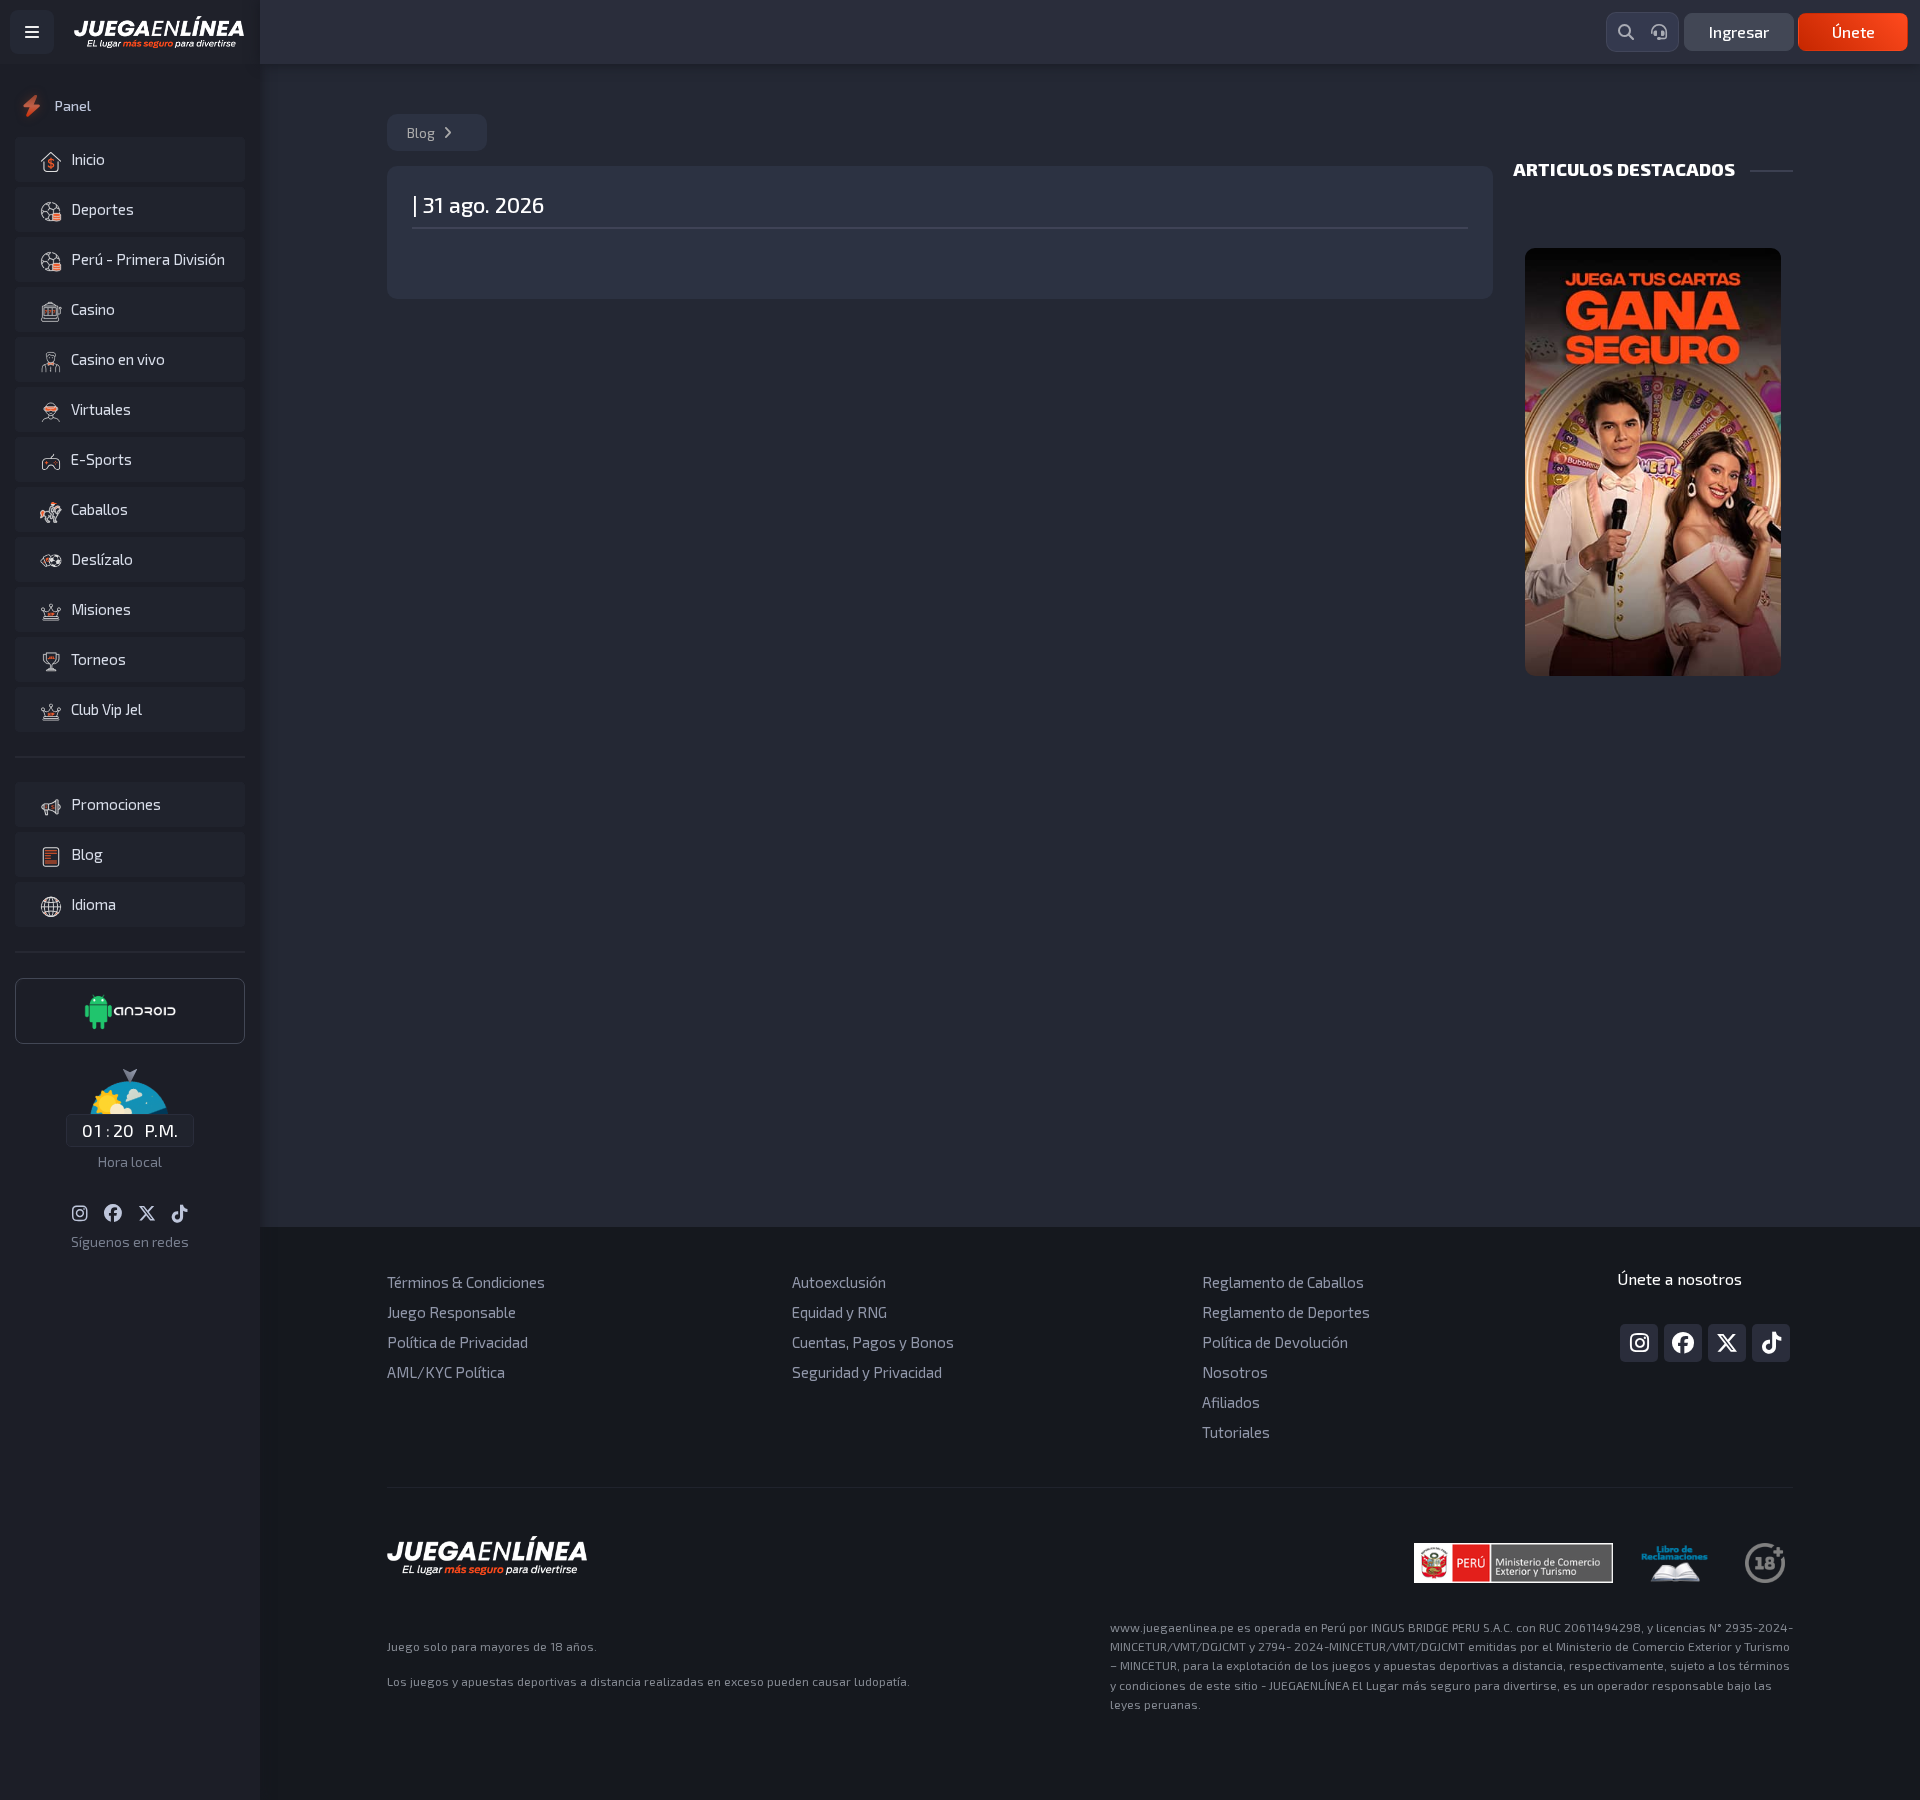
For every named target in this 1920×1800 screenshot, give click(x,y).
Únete (1853, 31)
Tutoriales (1236, 1432)
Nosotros (1235, 1372)
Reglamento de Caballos (1283, 1282)
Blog (422, 132)
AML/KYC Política (446, 1372)
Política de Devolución (1275, 1342)
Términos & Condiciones (466, 1282)
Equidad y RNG (839, 1312)
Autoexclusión (839, 1282)
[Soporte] (1659, 32)
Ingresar (1739, 31)
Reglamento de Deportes (1286, 1312)
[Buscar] (1626, 32)
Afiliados (1231, 1402)
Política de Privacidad (457, 1342)
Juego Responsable (451, 1312)
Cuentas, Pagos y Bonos (873, 1342)
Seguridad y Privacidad (867, 1372)
